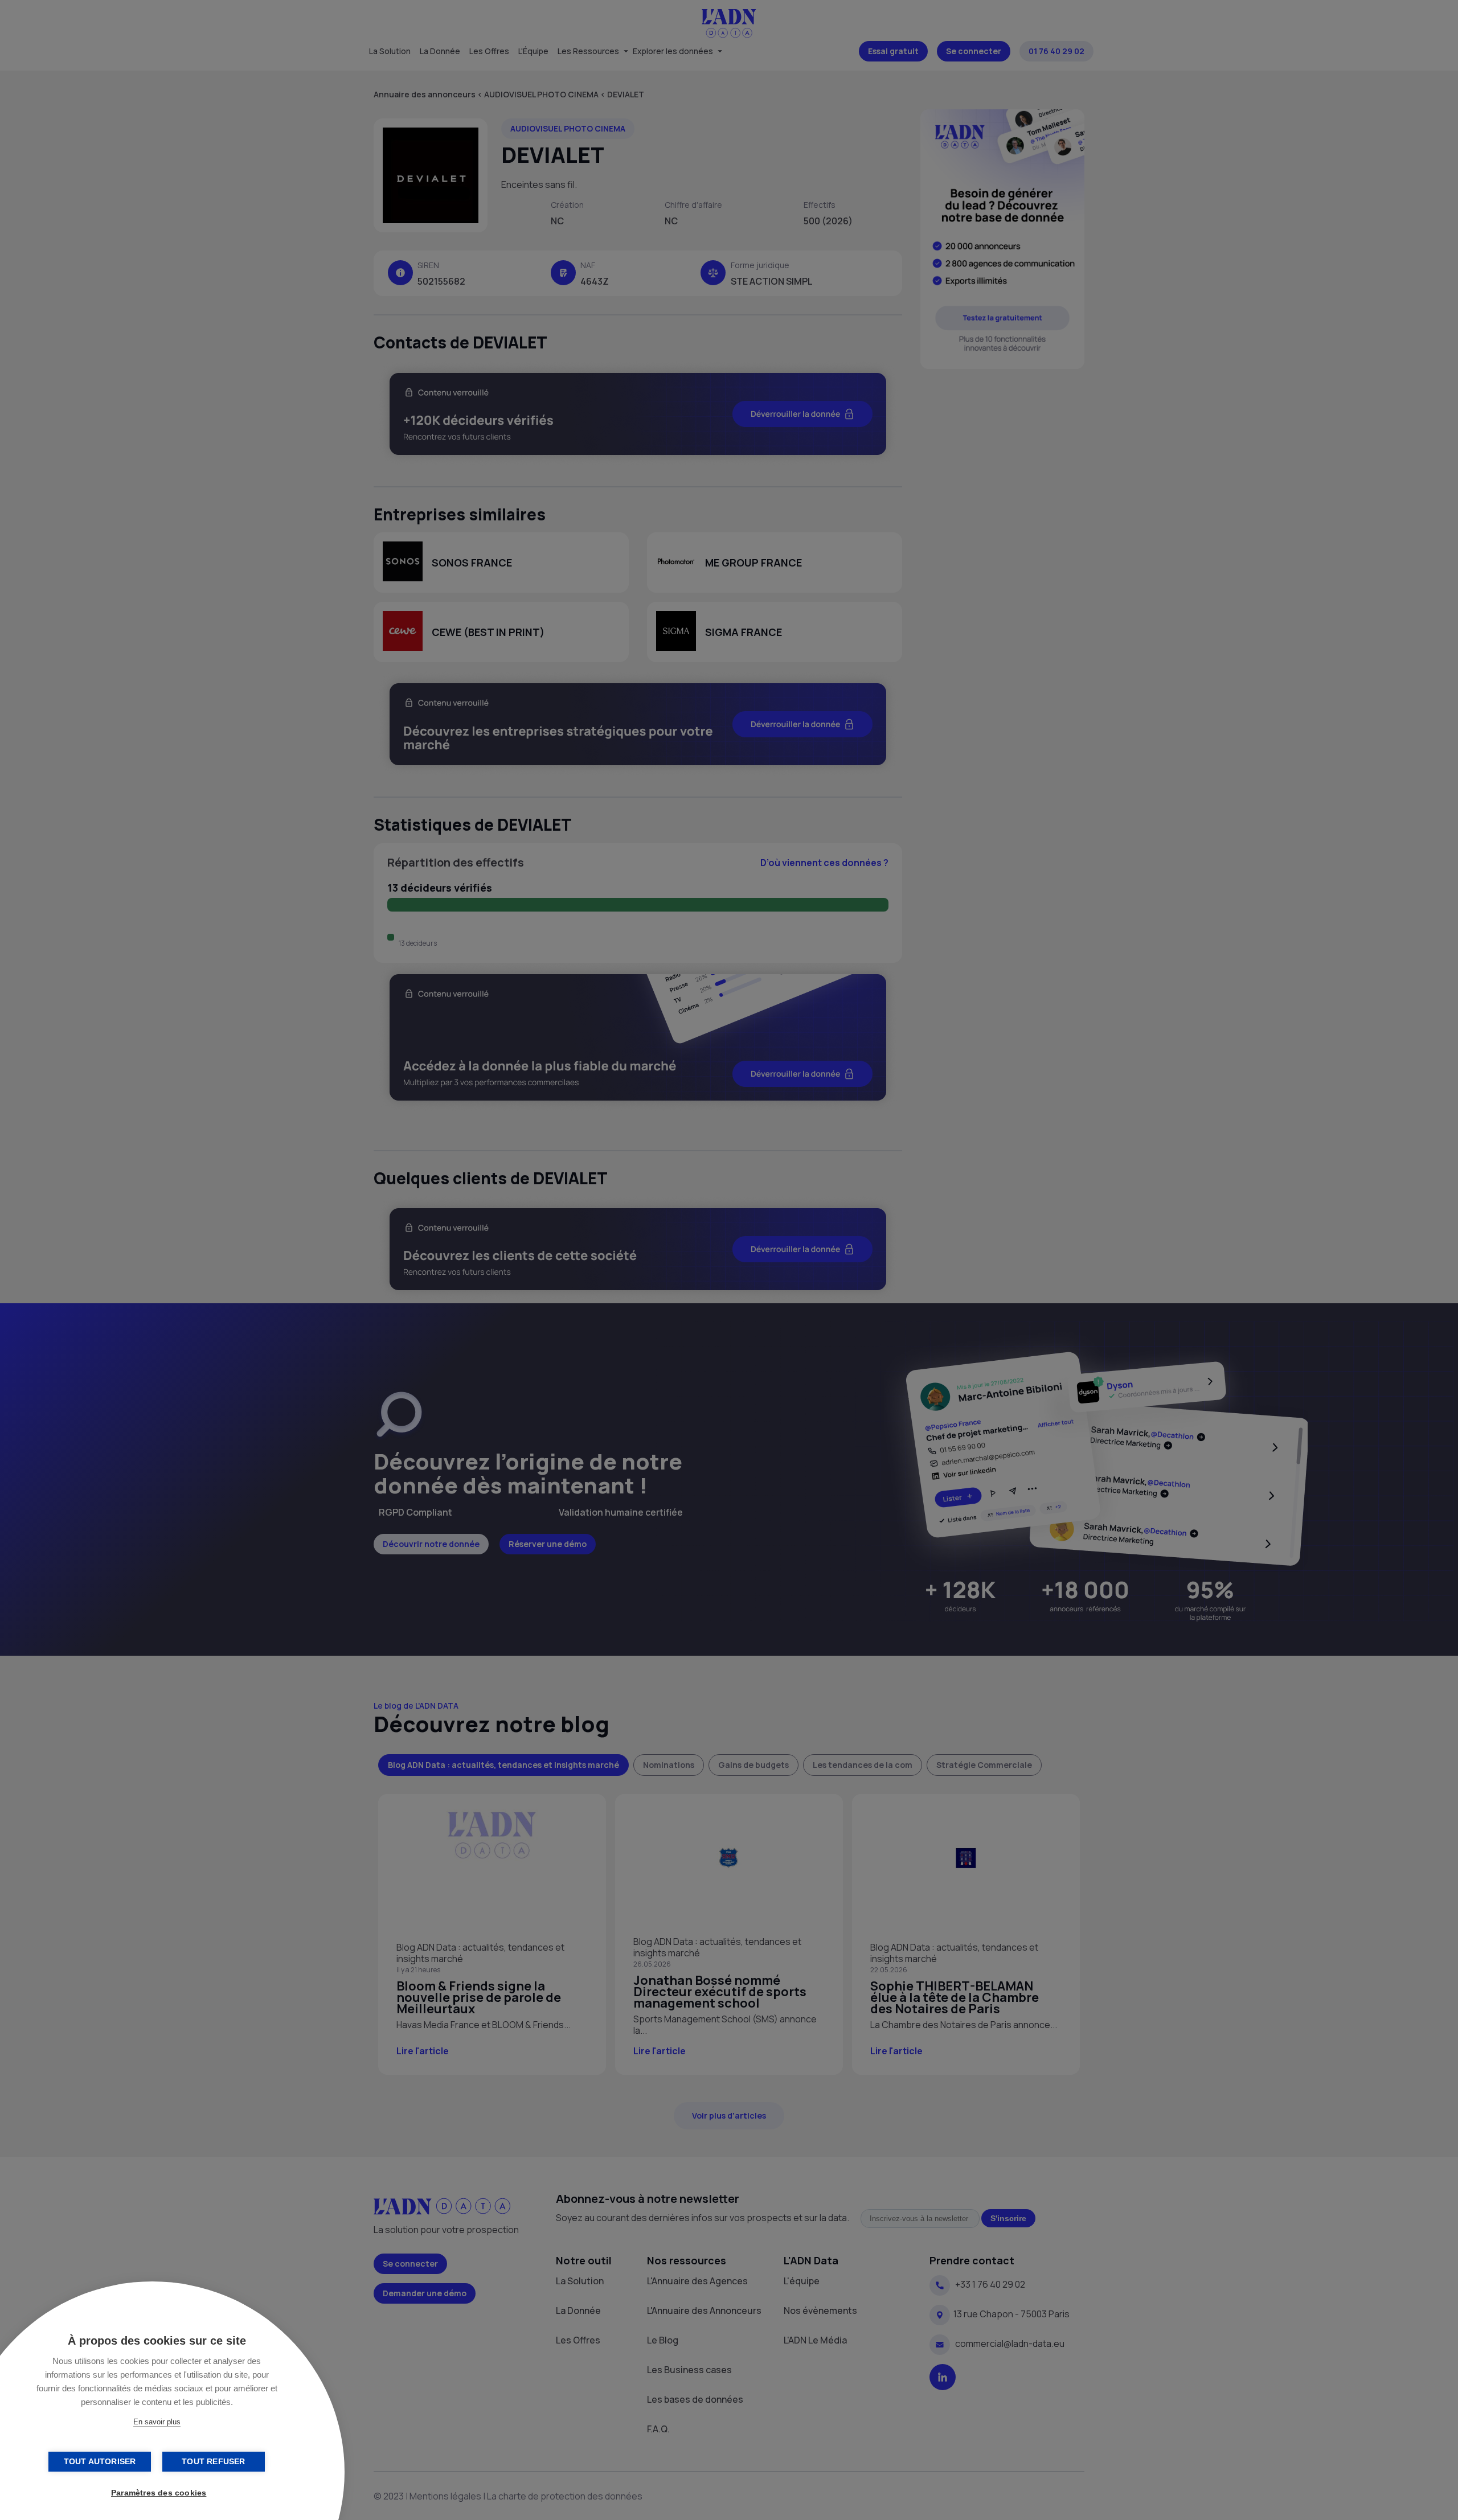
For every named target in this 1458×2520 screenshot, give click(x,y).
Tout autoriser (100, 2462)
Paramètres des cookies (159, 2493)
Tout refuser (213, 2462)
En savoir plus (157, 2422)
